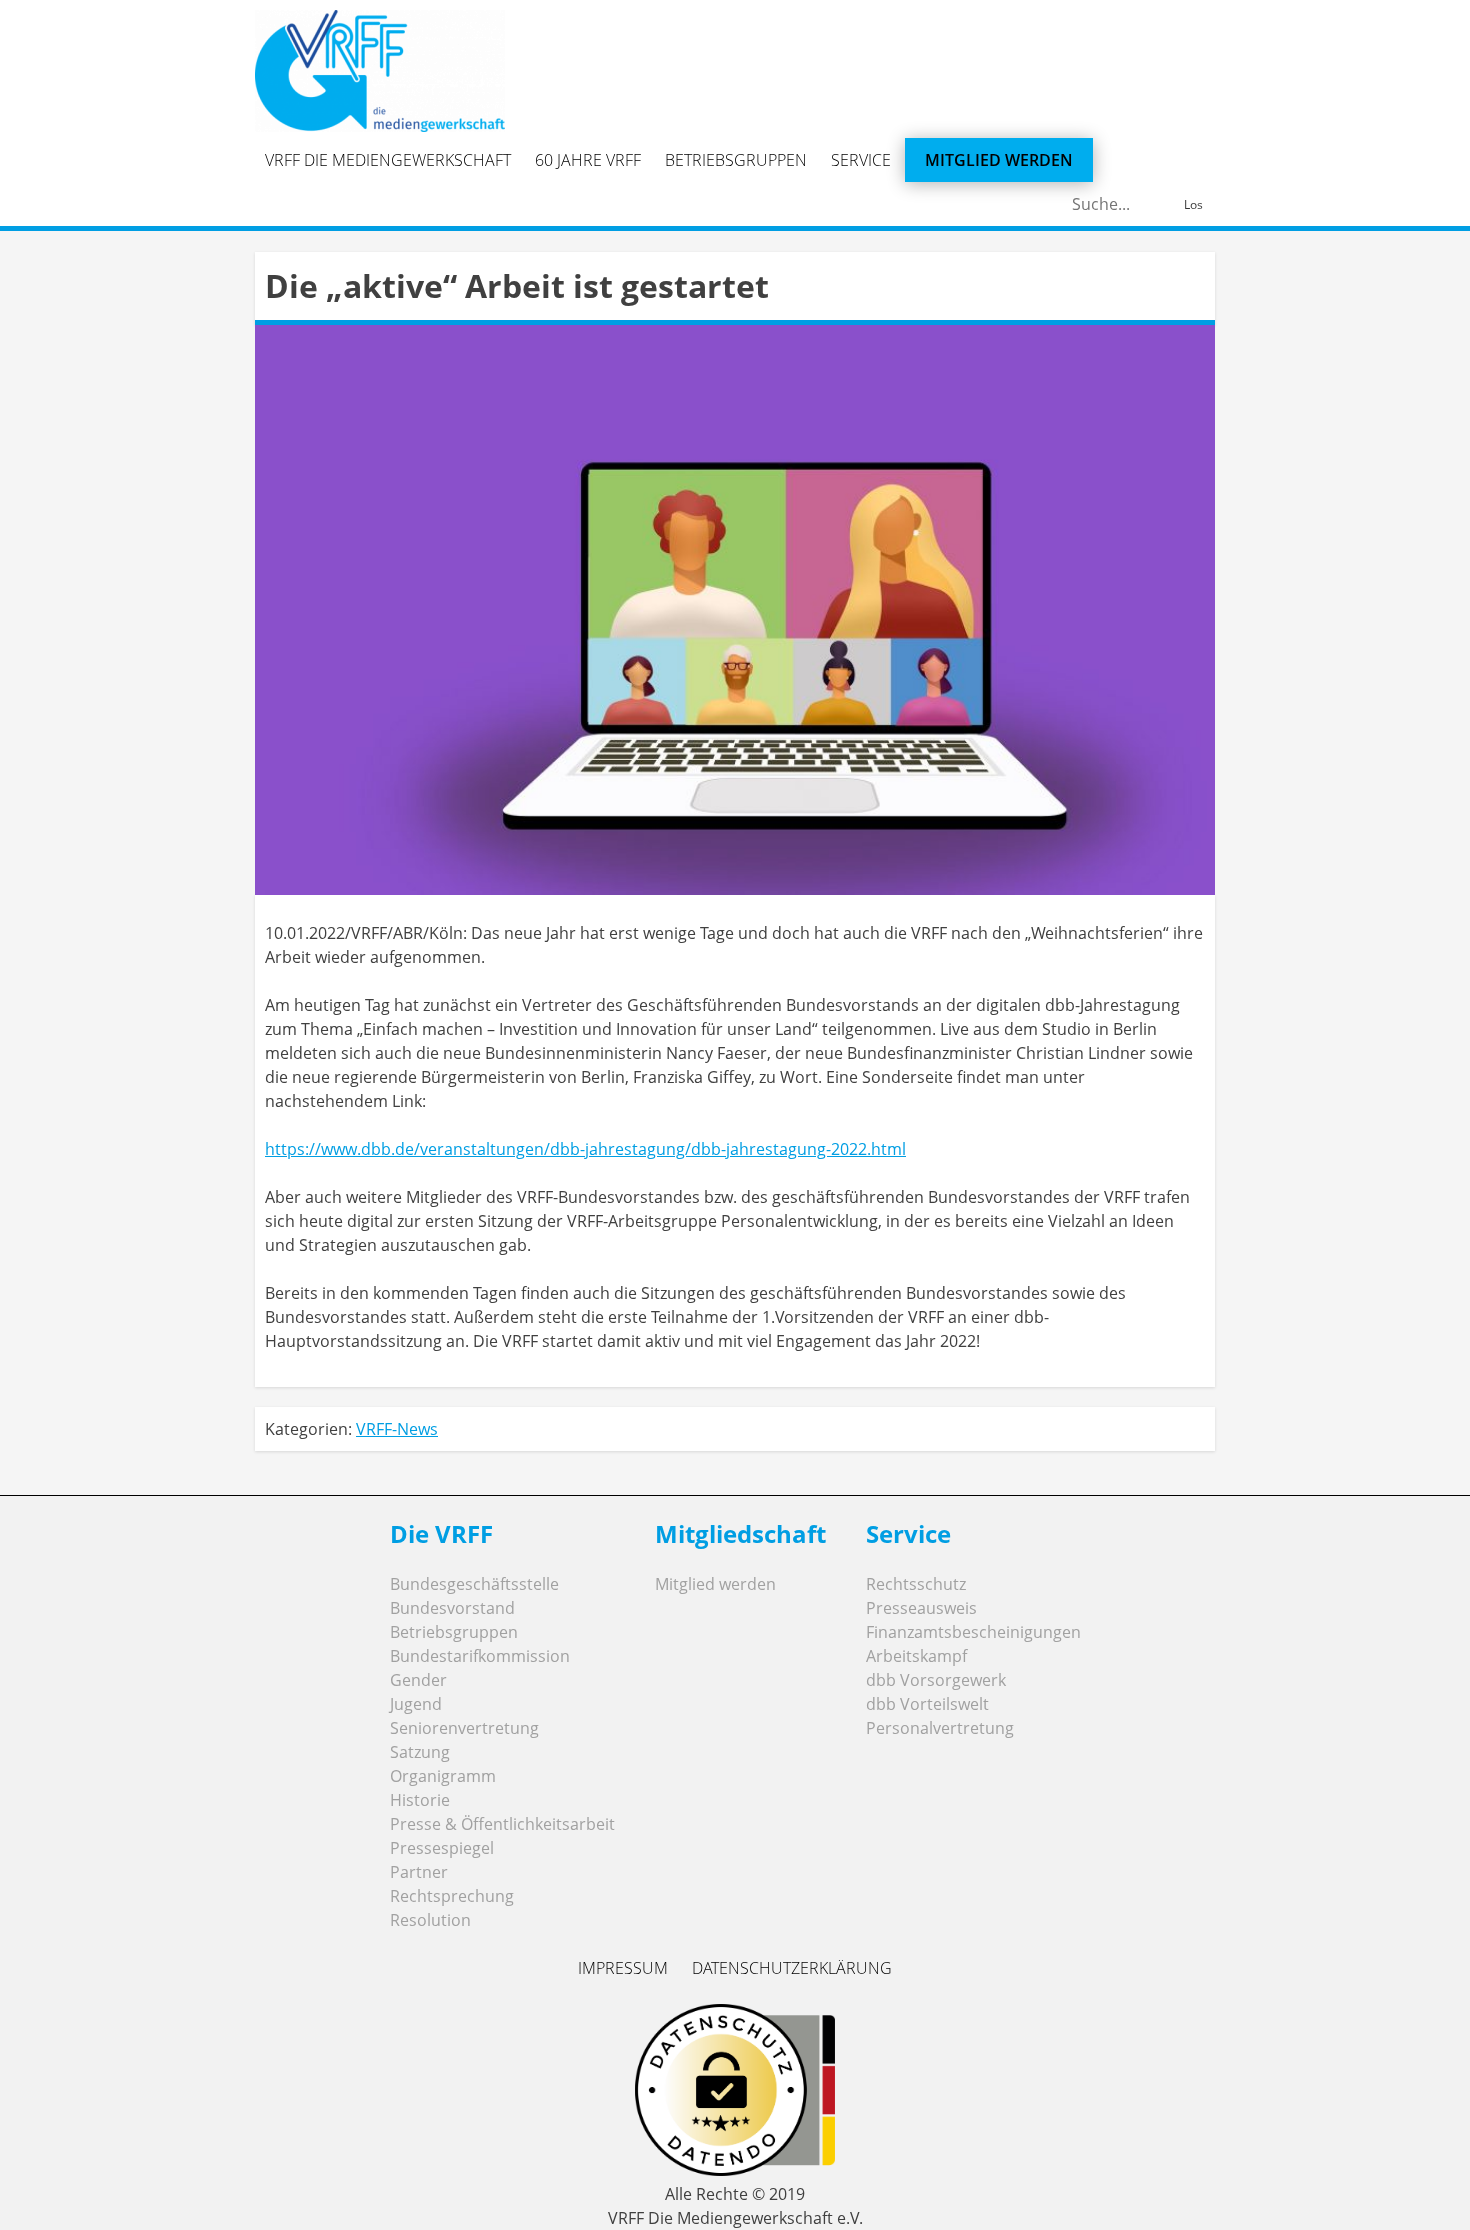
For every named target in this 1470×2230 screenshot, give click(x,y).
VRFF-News (397, 1429)
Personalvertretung (940, 1728)
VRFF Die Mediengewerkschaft (388, 160)
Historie (420, 1800)
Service (861, 160)
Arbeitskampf (916, 1656)
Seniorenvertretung (464, 1728)
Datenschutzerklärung (792, 1968)
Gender (418, 1680)
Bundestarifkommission (480, 1656)
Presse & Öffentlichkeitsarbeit (502, 1824)
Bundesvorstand (452, 1608)
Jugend (416, 1704)
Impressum (623, 1968)
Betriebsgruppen (736, 160)
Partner (419, 1872)
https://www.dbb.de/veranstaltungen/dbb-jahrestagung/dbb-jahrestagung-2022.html (585, 1149)
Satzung (420, 1752)
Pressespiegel (442, 1848)
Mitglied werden (999, 160)
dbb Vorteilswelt (927, 1704)
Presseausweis (921, 1608)
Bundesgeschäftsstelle (474, 1584)
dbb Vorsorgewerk (936, 1680)
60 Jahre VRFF (588, 160)
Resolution (430, 1920)
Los (1193, 204)
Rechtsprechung (452, 1896)
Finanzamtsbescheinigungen (973, 1632)
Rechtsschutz (916, 1584)
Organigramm (443, 1776)
